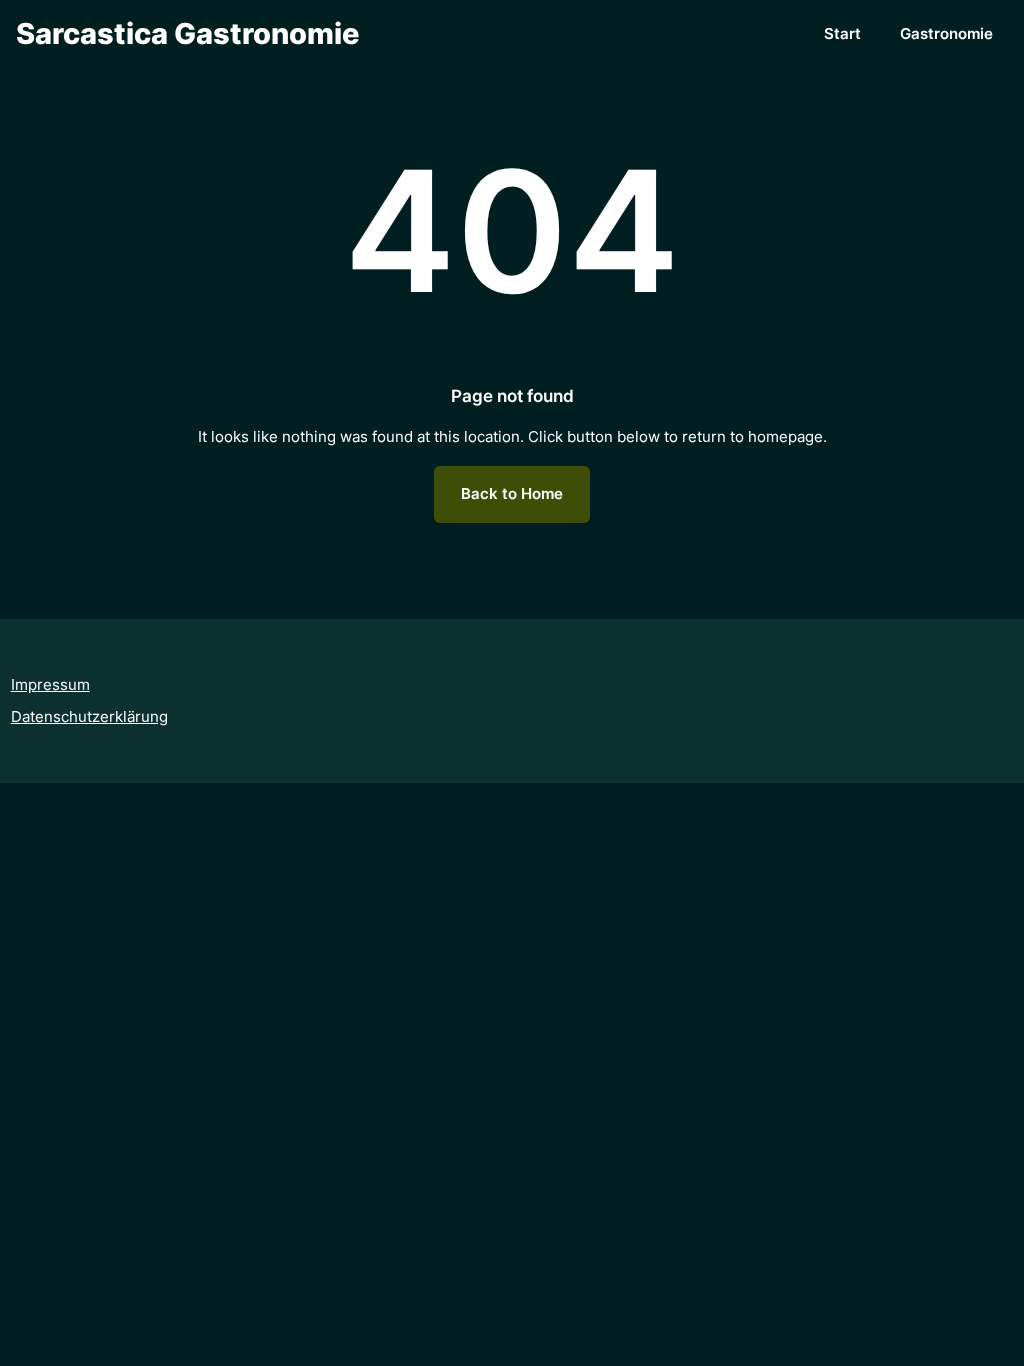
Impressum (50, 684)
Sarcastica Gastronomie (187, 33)
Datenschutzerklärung (89, 716)
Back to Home (512, 493)
